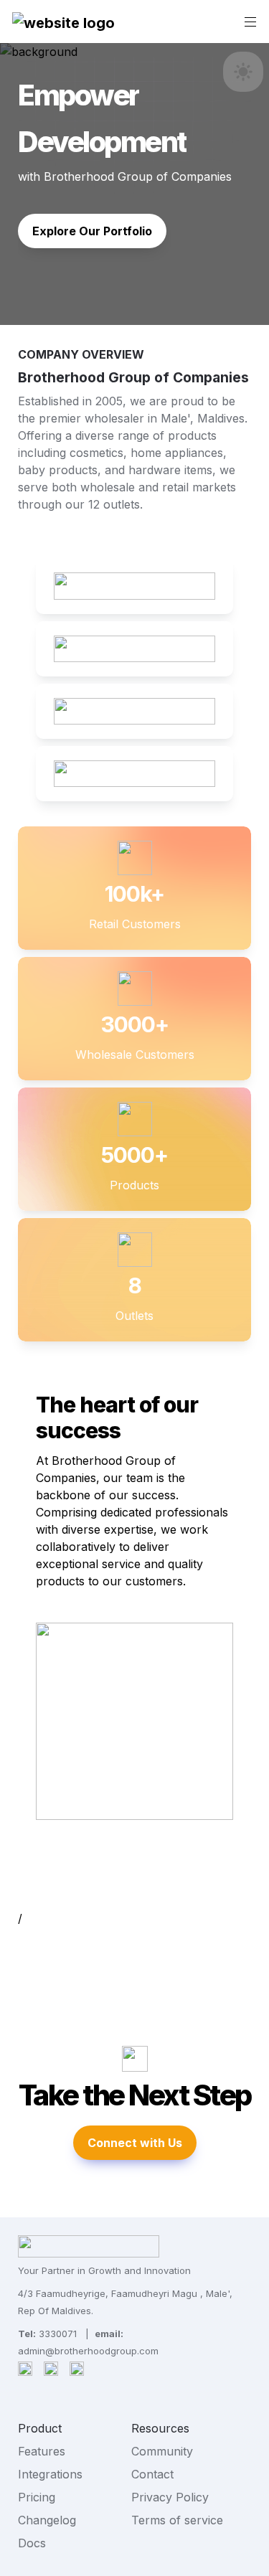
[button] (63, 22)
